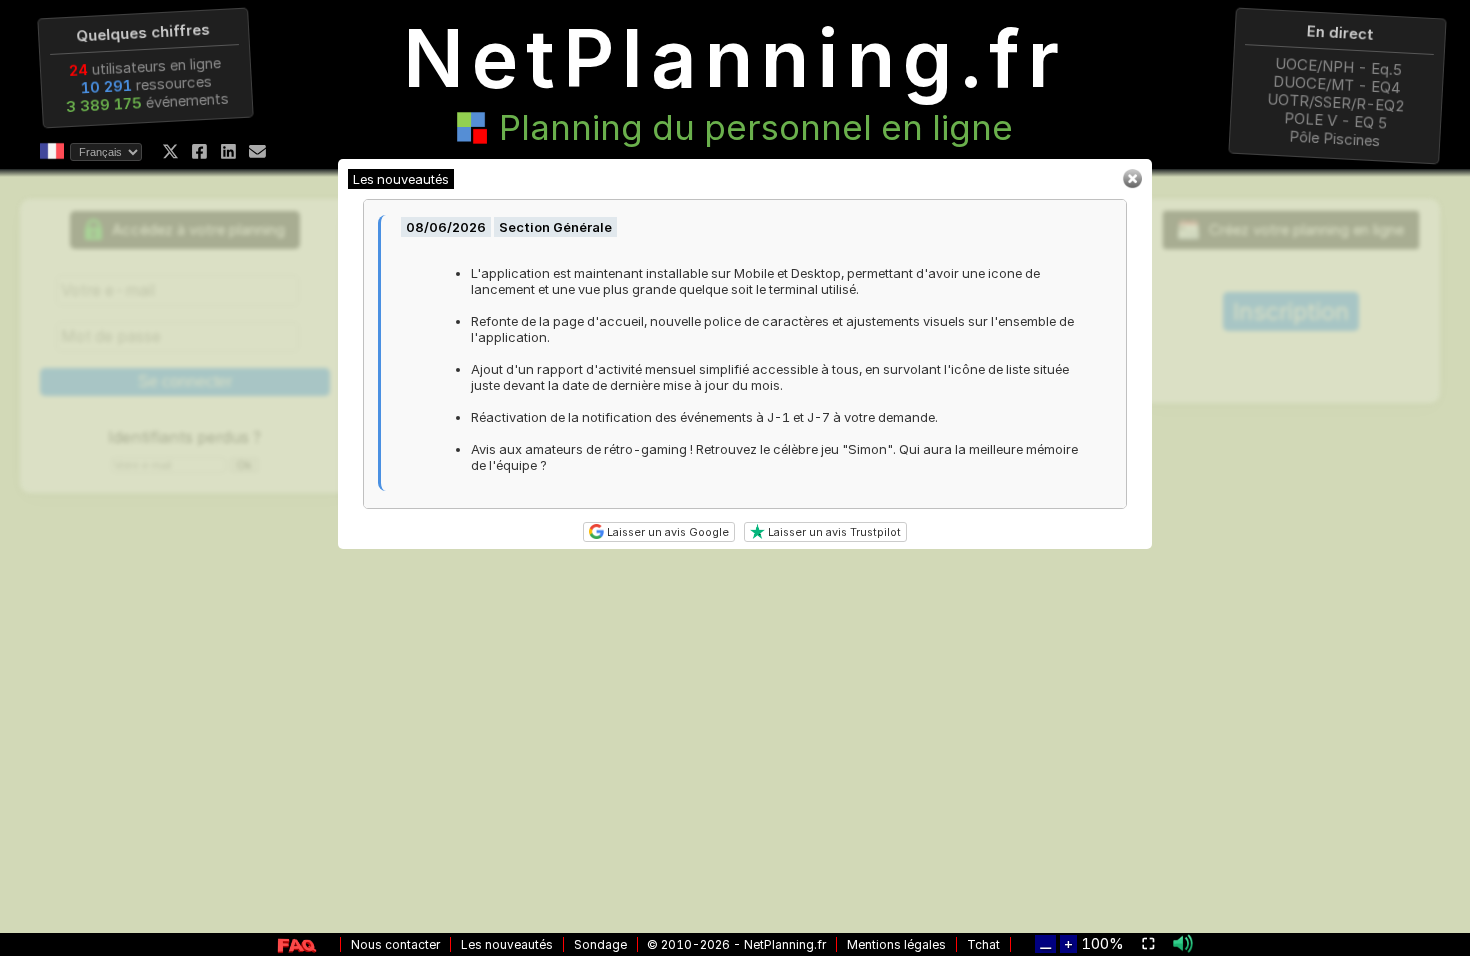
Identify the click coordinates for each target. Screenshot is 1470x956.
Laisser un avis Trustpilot (833, 532)
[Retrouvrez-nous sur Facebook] (199, 151)
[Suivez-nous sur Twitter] (170, 151)
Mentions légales (896, 944)
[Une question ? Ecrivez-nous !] (257, 151)
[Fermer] (1132, 184)
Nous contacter (395, 944)
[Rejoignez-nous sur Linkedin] (228, 151)
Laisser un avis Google (666, 532)
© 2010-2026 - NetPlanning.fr (736, 944)
